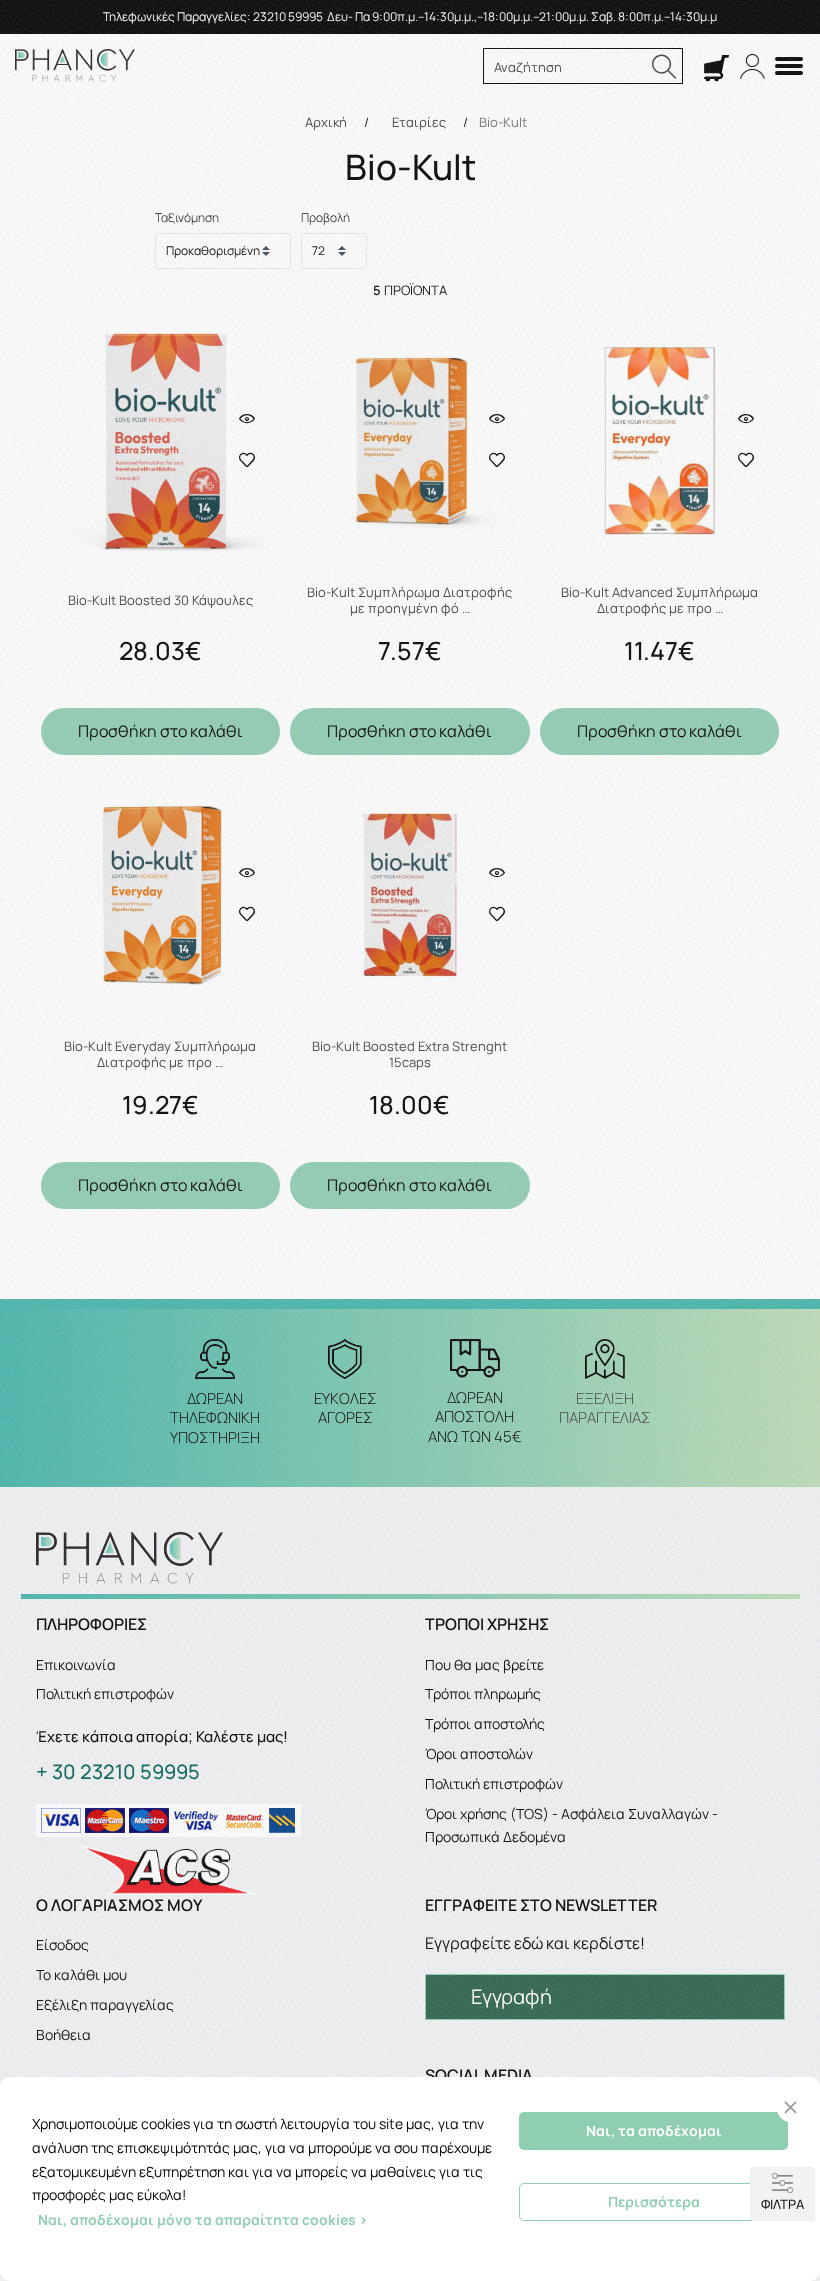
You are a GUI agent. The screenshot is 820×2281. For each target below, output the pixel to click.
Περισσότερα (654, 2201)
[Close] (790, 2107)
